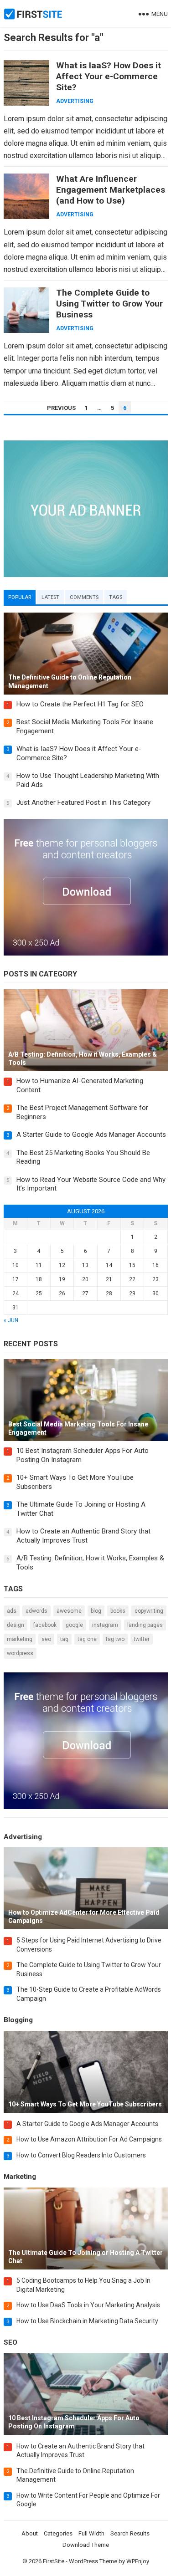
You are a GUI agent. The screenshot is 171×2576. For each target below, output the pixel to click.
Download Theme (86, 2545)
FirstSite (54, 2561)
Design (16, 1625)
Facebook (45, 1625)
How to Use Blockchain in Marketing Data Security (87, 2321)
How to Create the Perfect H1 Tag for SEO (80, 704)
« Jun (11, 1320)
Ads (12, 1611)
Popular (20, 597)
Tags (116, 597)
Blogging (18, 2020)
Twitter (142, 1639)
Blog (96, 1611)
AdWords (36, 1611)
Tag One (87, 1639)
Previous (61, 408)
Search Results (130, 2533)
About (30, 2533)
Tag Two (115, 1639)
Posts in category (40, 974)
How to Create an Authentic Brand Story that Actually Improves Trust (83, 1536)
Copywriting (149, 1611)
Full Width (91, 2533)
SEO (46, 1639)
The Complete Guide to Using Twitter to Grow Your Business (109, 304)
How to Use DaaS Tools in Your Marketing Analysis (88, 2305)
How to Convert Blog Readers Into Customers (81, 2155)
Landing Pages (145, 1625)
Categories (58, 2533)
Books (118, 1611)
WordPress (20, 1653)
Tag (64, 1639)
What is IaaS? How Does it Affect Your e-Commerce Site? (109, 76)
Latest (50, 597)
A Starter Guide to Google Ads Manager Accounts (91, 1135)
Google (74, 1625)
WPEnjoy (138, 2561)
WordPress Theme (93, 2561)
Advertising (75, 101)
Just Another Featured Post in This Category (83, 802)
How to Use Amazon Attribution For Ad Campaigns (89, 2139)
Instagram (105, 1625)
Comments (84, 597)
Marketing (20, 1639)
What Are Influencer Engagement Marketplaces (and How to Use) (111, 190)
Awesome (69, 1611)
